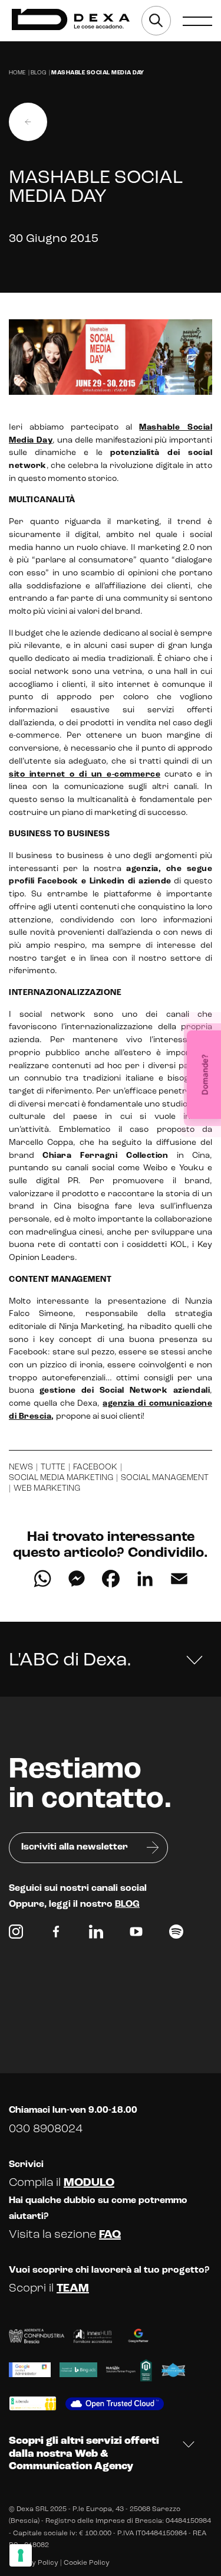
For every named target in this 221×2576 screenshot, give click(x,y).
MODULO (89, 2183)
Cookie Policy (87, 2563)
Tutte (53, 1467)
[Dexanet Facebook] (56, 1935)
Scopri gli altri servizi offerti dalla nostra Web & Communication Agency (84, 2454)
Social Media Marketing (61, 1478)
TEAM (73, 2289)
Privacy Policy (34, 2563)
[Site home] (71, 20)
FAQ (110, 2235)
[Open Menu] (197, 21)
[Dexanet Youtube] (136, 1935)
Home (17, 73)
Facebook (95, 1467)
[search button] (156, 21)
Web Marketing (47, 1489)
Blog (38, 73)
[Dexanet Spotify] (176, 1935)
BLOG (127, 1904)
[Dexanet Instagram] (16, 1935)
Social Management (165, 1478)
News (21, 1467)
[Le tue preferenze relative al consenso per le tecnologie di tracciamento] (21, 2555)
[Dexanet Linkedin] (96, 1935)
